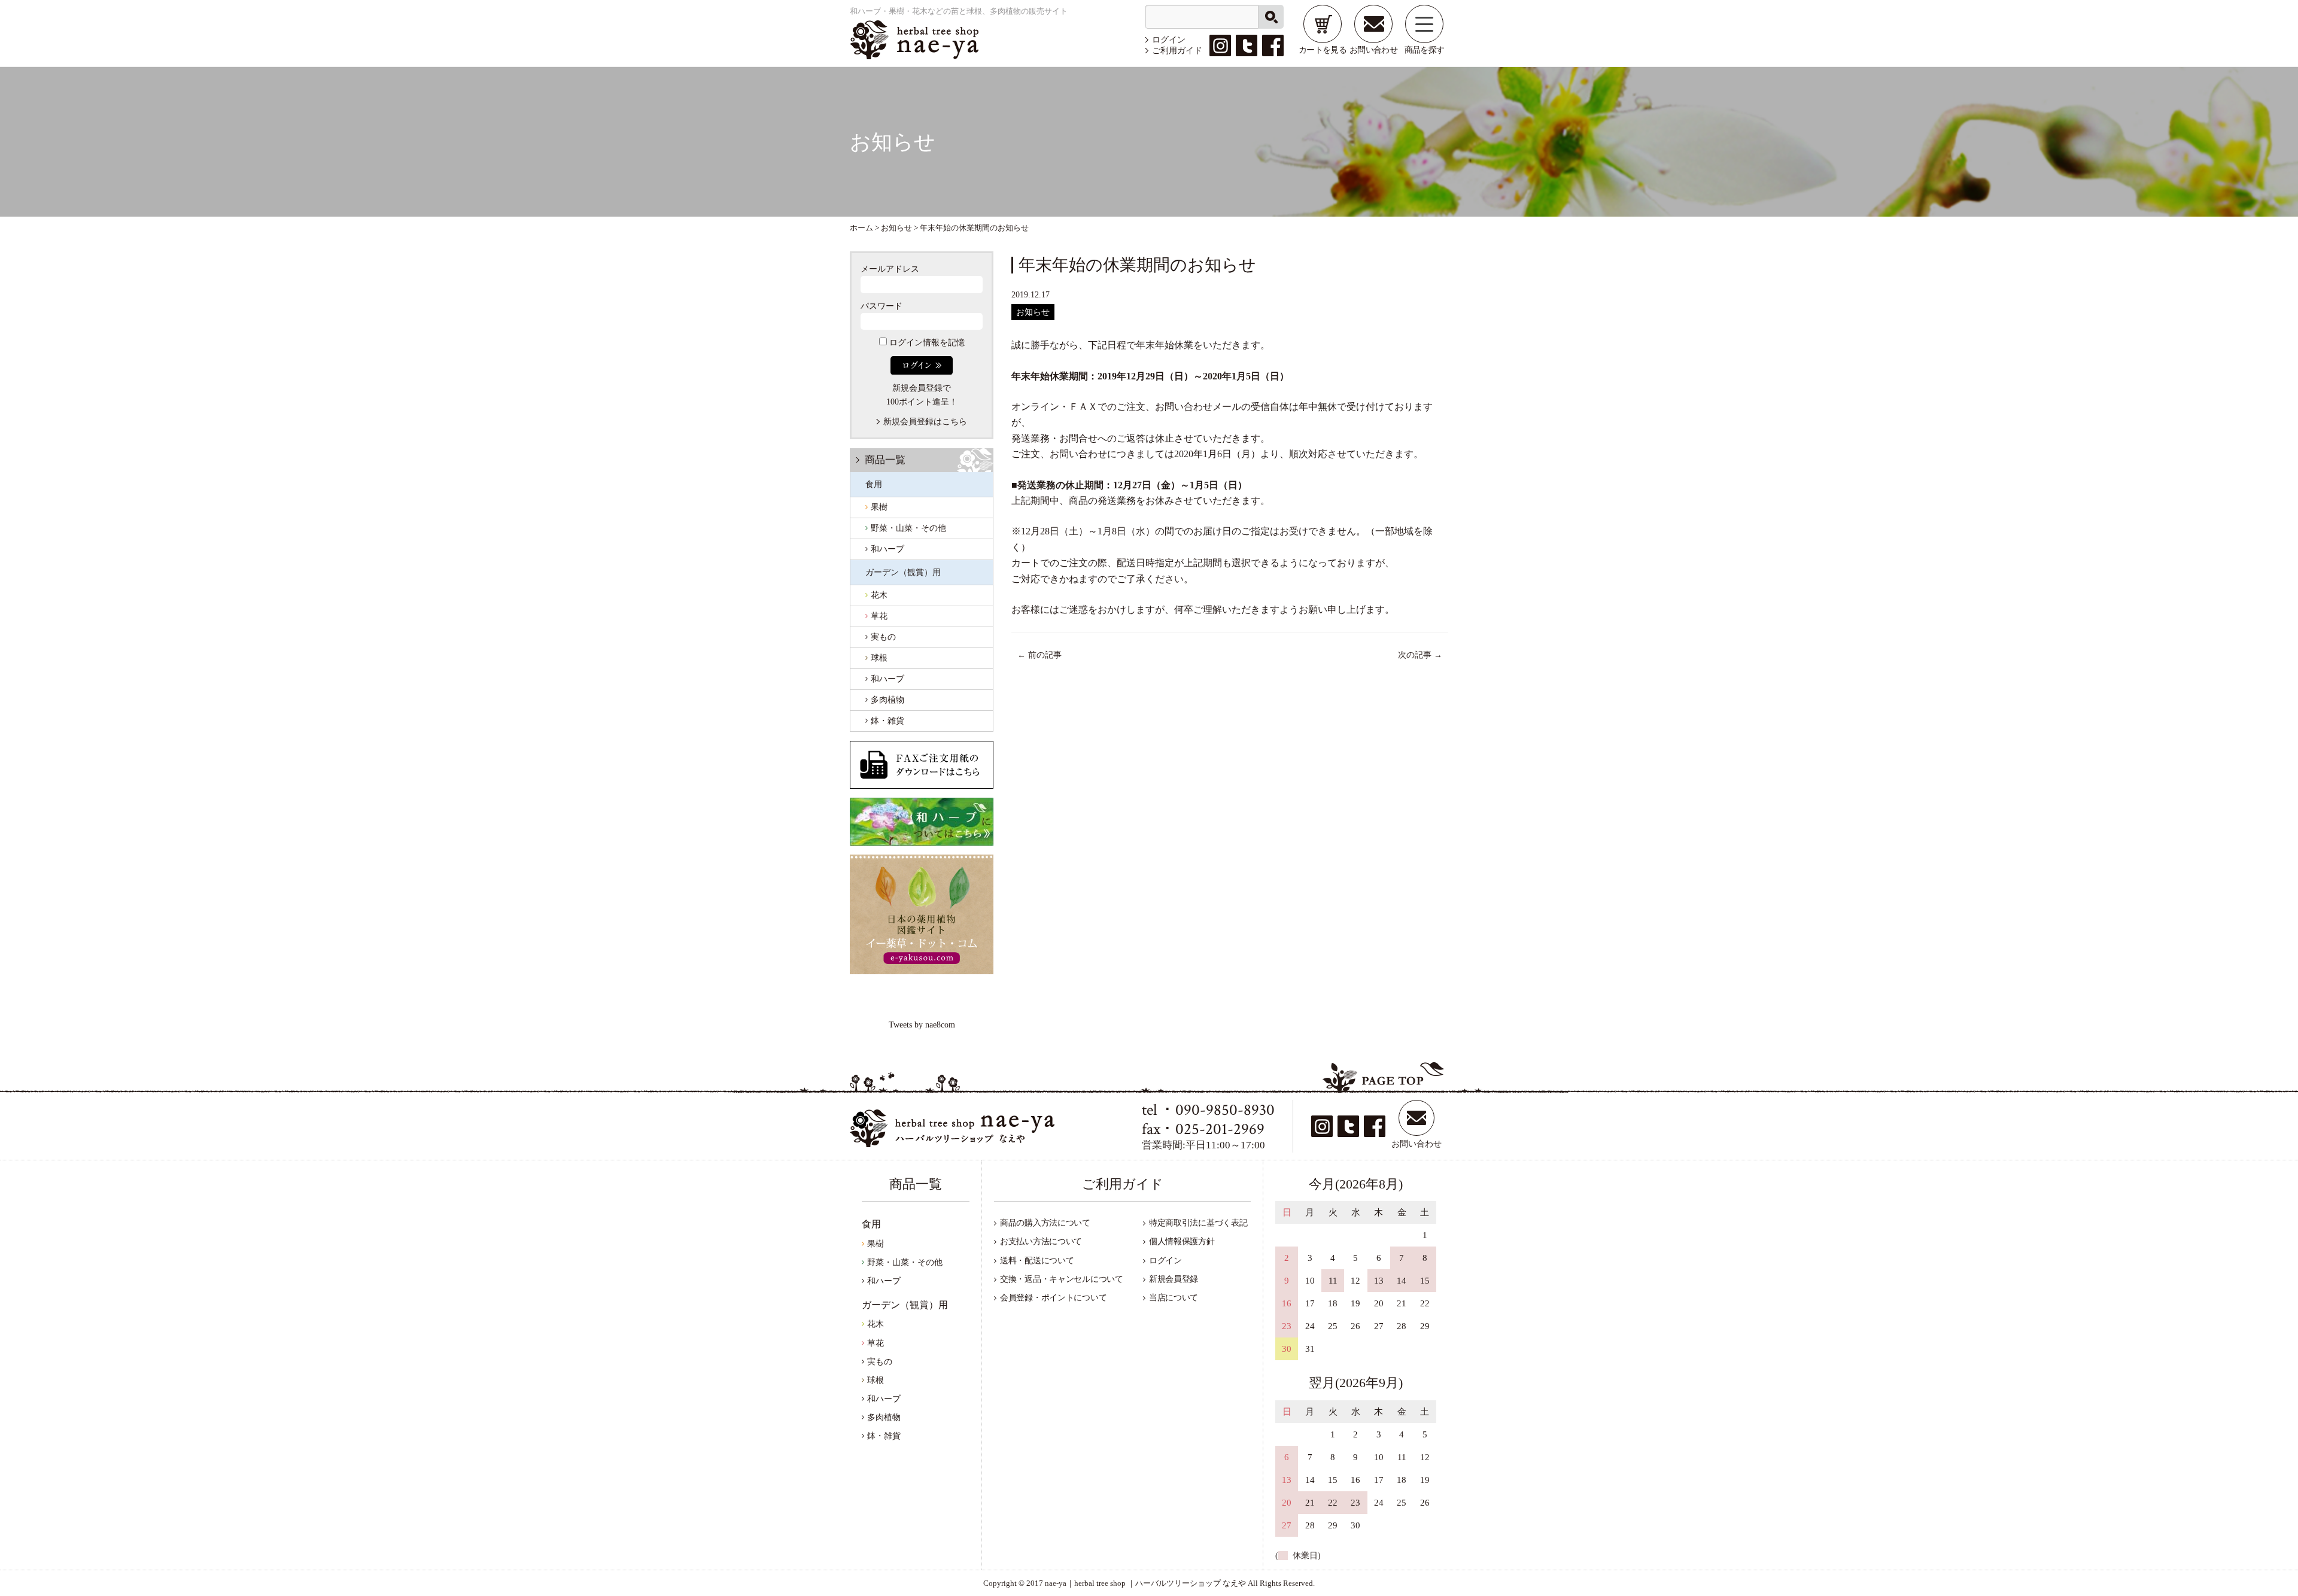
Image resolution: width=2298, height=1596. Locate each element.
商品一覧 (885, 460)
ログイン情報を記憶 (926, 343)
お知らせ (1033, 312)
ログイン (1169, 40)
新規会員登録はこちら (925, 422)
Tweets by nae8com (922, 1025)
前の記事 (1039, 655)
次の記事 (1420, 655)
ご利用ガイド (1177, 51)
